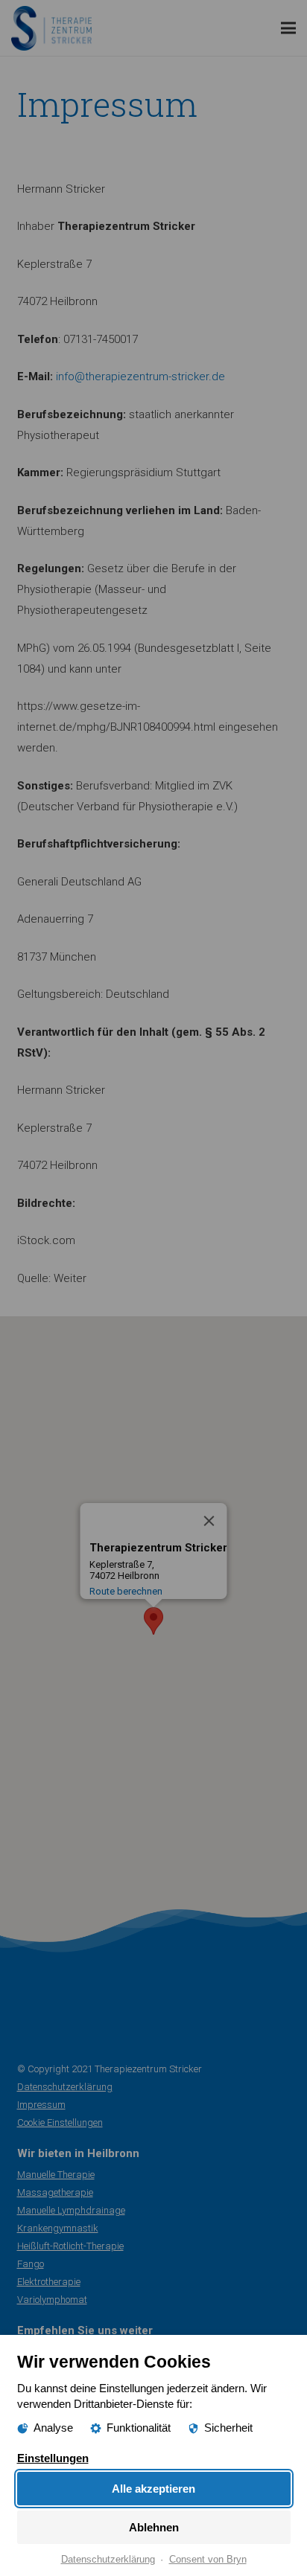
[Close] (209, 1521)
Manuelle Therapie (56, 2175)
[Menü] (288, 28)
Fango (31, 2264)
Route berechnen (126, 1591)
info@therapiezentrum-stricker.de (140, 377)
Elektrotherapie (49, 2282)
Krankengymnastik (58, 2228)
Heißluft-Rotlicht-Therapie (70, 2246)
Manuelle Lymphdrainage (71, 2210)
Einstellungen (53, 2458)
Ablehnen (154, 2527)
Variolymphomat (52, 2300)
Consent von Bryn (208, 2560)
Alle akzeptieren (153, 2489)
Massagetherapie (55, 2192)
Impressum (41, 2105)
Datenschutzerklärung (65, 2087)
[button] (153, 1621)
